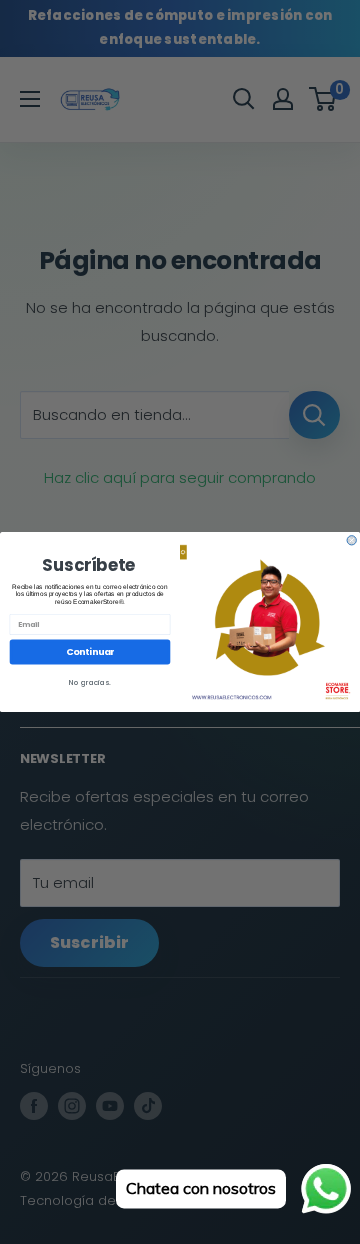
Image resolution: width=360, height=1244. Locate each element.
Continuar (90, 652)
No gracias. (90, 682)
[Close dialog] (351, 540)
